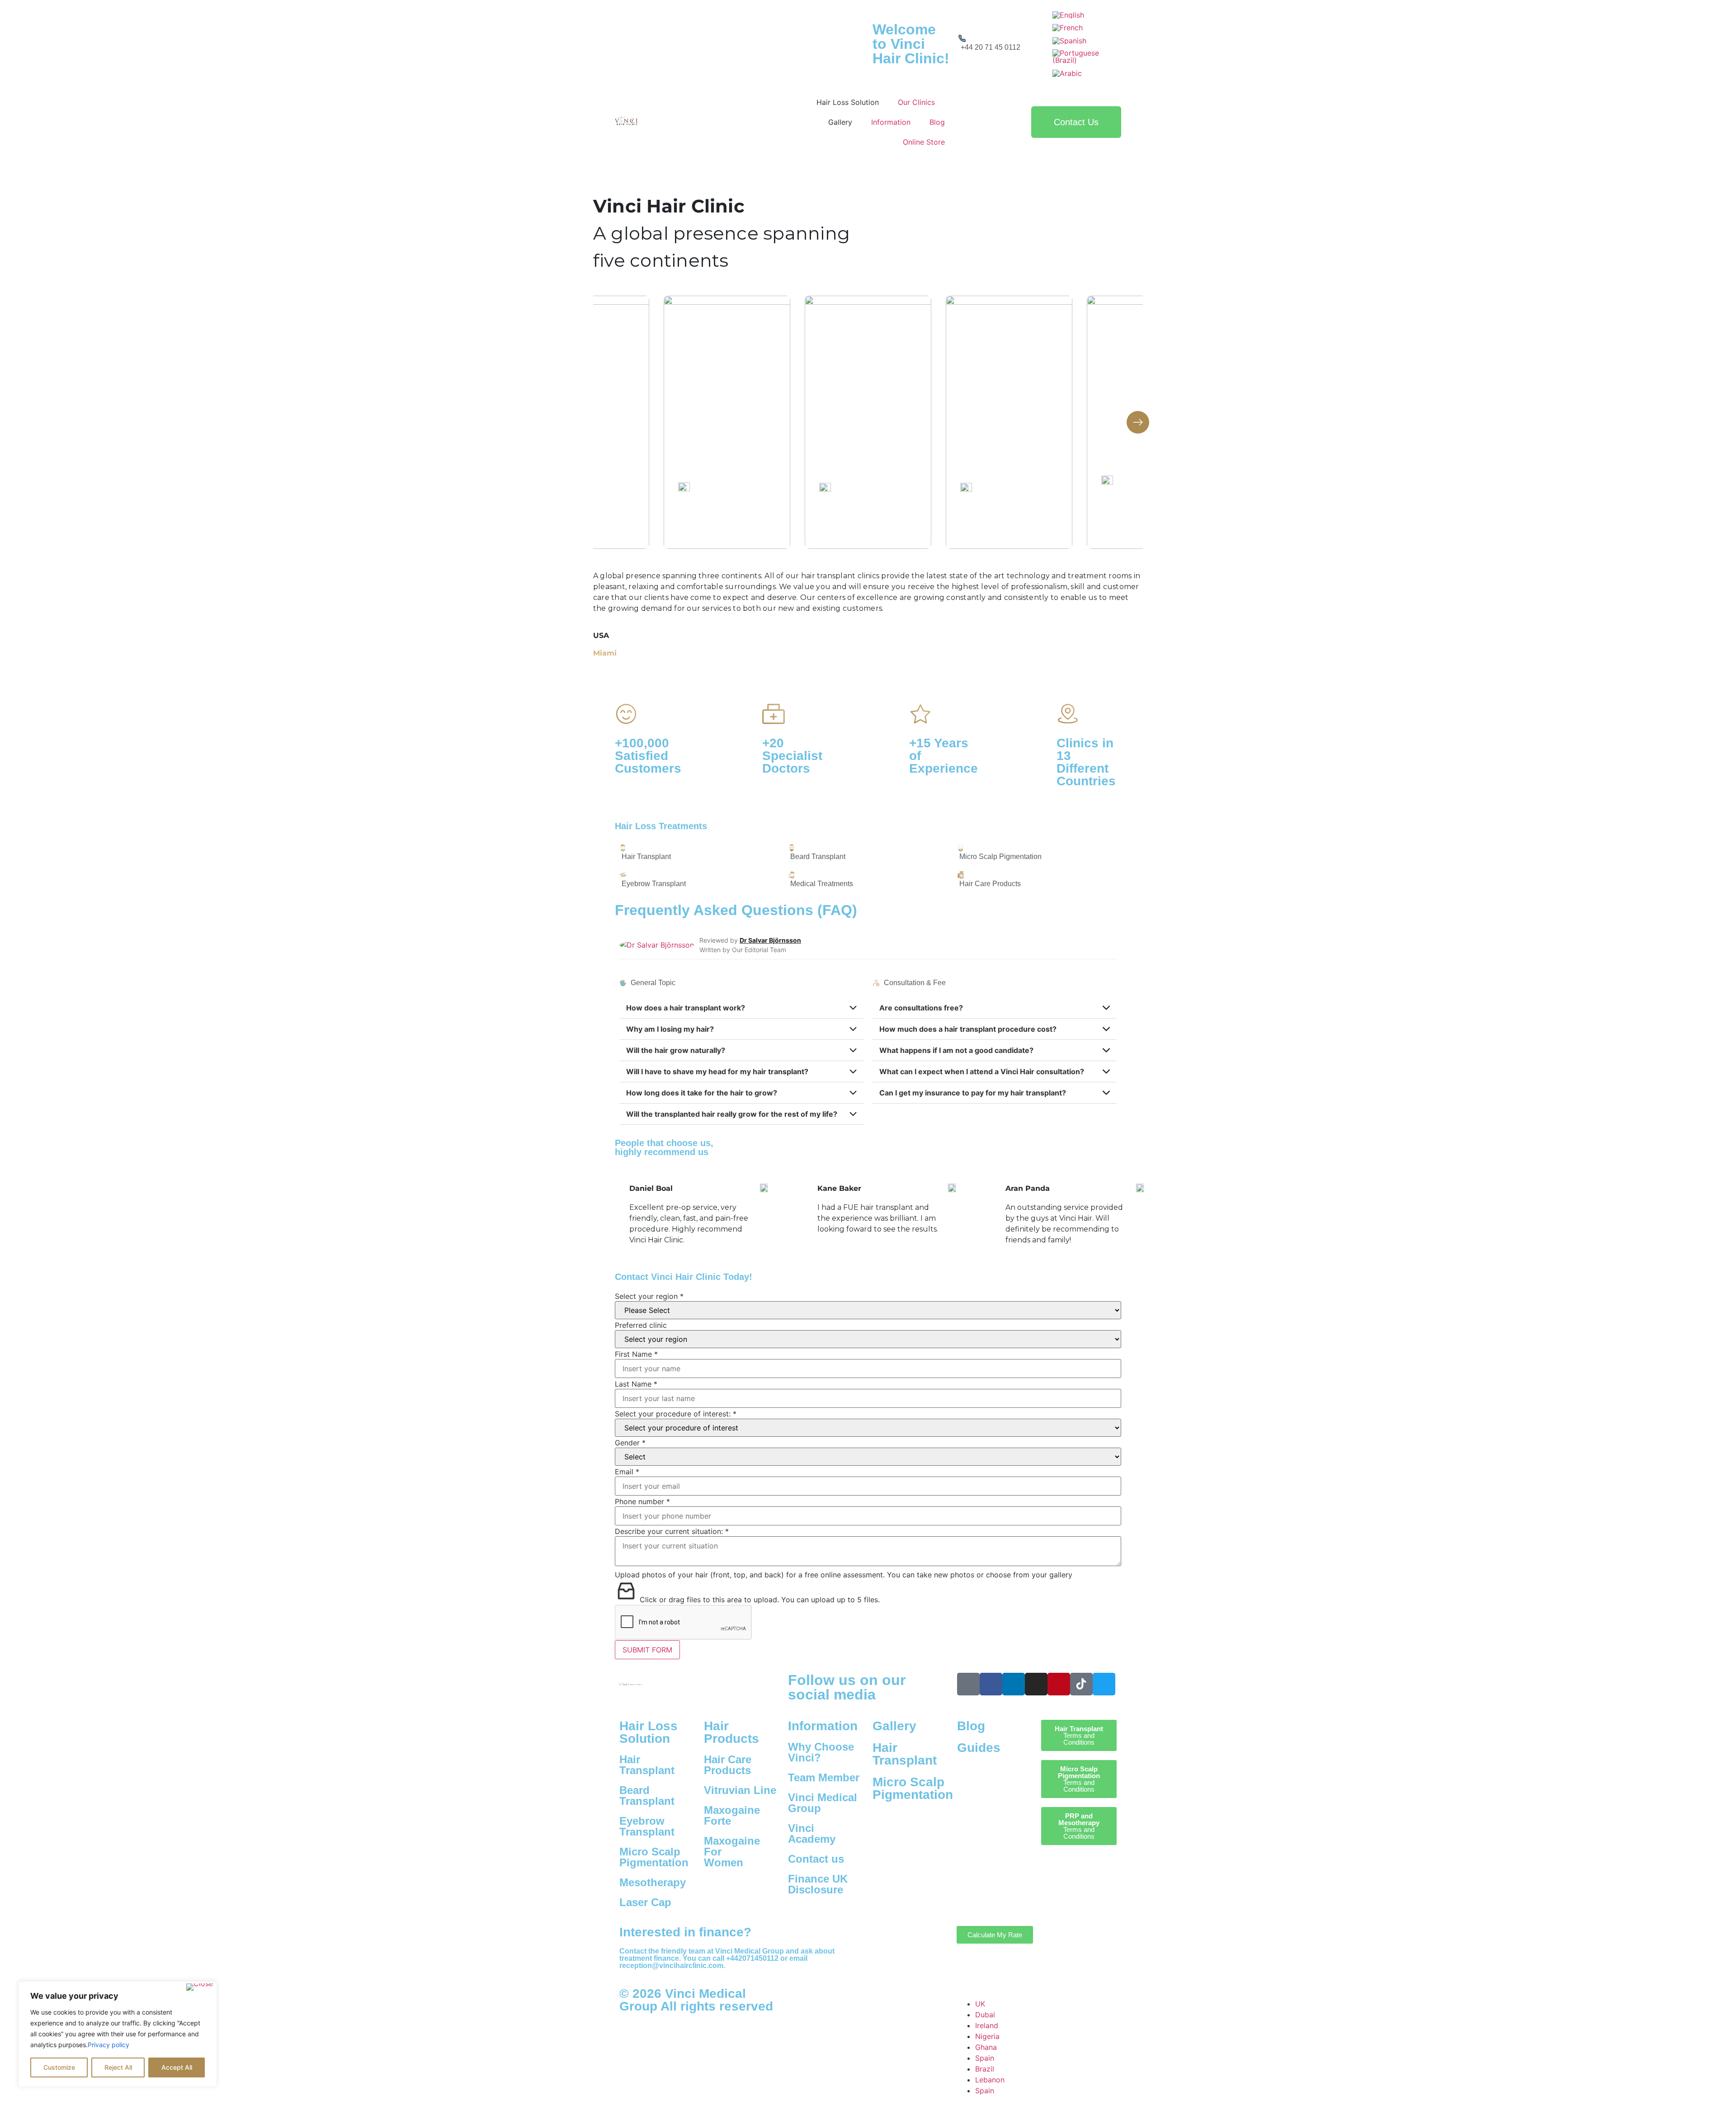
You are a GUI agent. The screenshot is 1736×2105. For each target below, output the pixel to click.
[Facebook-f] (991, 1684)
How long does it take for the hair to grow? (702, 1093)
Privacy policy (108, 2045)
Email (627, 1472)
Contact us (816, 1859)
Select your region (649, 1296)
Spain (985, 2058)
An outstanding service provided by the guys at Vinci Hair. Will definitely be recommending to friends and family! (876, 1224)
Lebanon (990, 2080)
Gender (630, 1443)
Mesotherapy (653, 1882)
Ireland (987, 2025)
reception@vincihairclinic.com (671, 1966)
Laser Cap (645, 1902)
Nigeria (987, 2036)
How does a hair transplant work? (686, 1008)
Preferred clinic (641, 1325)
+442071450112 (752, 1958)
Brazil (985, 2069)
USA (601, 635)
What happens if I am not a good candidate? (956, 1050)
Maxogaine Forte (732, 1815)
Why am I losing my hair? (670, 1029)
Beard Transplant (647, 1796)
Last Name (636, 1384)
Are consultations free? (921, 1008)
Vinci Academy (812, 1834)
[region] (118, 2034)
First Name (636, 1354)
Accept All (177, 2067)
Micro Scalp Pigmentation (654, 1857)
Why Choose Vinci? (821, 1752)
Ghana (986, 2047)
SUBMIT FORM (647, 1650)
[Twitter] (1104, 1684)
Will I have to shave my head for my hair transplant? (717, 1071)
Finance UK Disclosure (818, 1884)
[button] (1138, 422)
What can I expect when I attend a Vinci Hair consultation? (982, 1071)
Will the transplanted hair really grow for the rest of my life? (732, 1114)
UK (980, 2004)
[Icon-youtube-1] (968, 1684)
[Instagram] (1036, 1684)
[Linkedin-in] (1014, 1684)
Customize (59, 2067)
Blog (971, 1726)
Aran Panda (840, 1188)
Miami (605, 653)
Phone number (642, 1501)
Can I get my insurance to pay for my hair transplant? (973, 1093)
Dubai (985, 2015)
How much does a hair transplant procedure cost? (968, 1029)
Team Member (824, 1777)
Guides (979, 1748)
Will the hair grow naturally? (676, 1050)
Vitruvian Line (740, 1790)
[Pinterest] (1059, 1684)
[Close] (200, 1987)
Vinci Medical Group (823, 1803)
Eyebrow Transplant (647, 1826)
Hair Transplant (647, 1765)
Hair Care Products (728, 1765)
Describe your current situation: (672, 1531)
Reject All (118, 2067)
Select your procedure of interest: (676, 1414)
